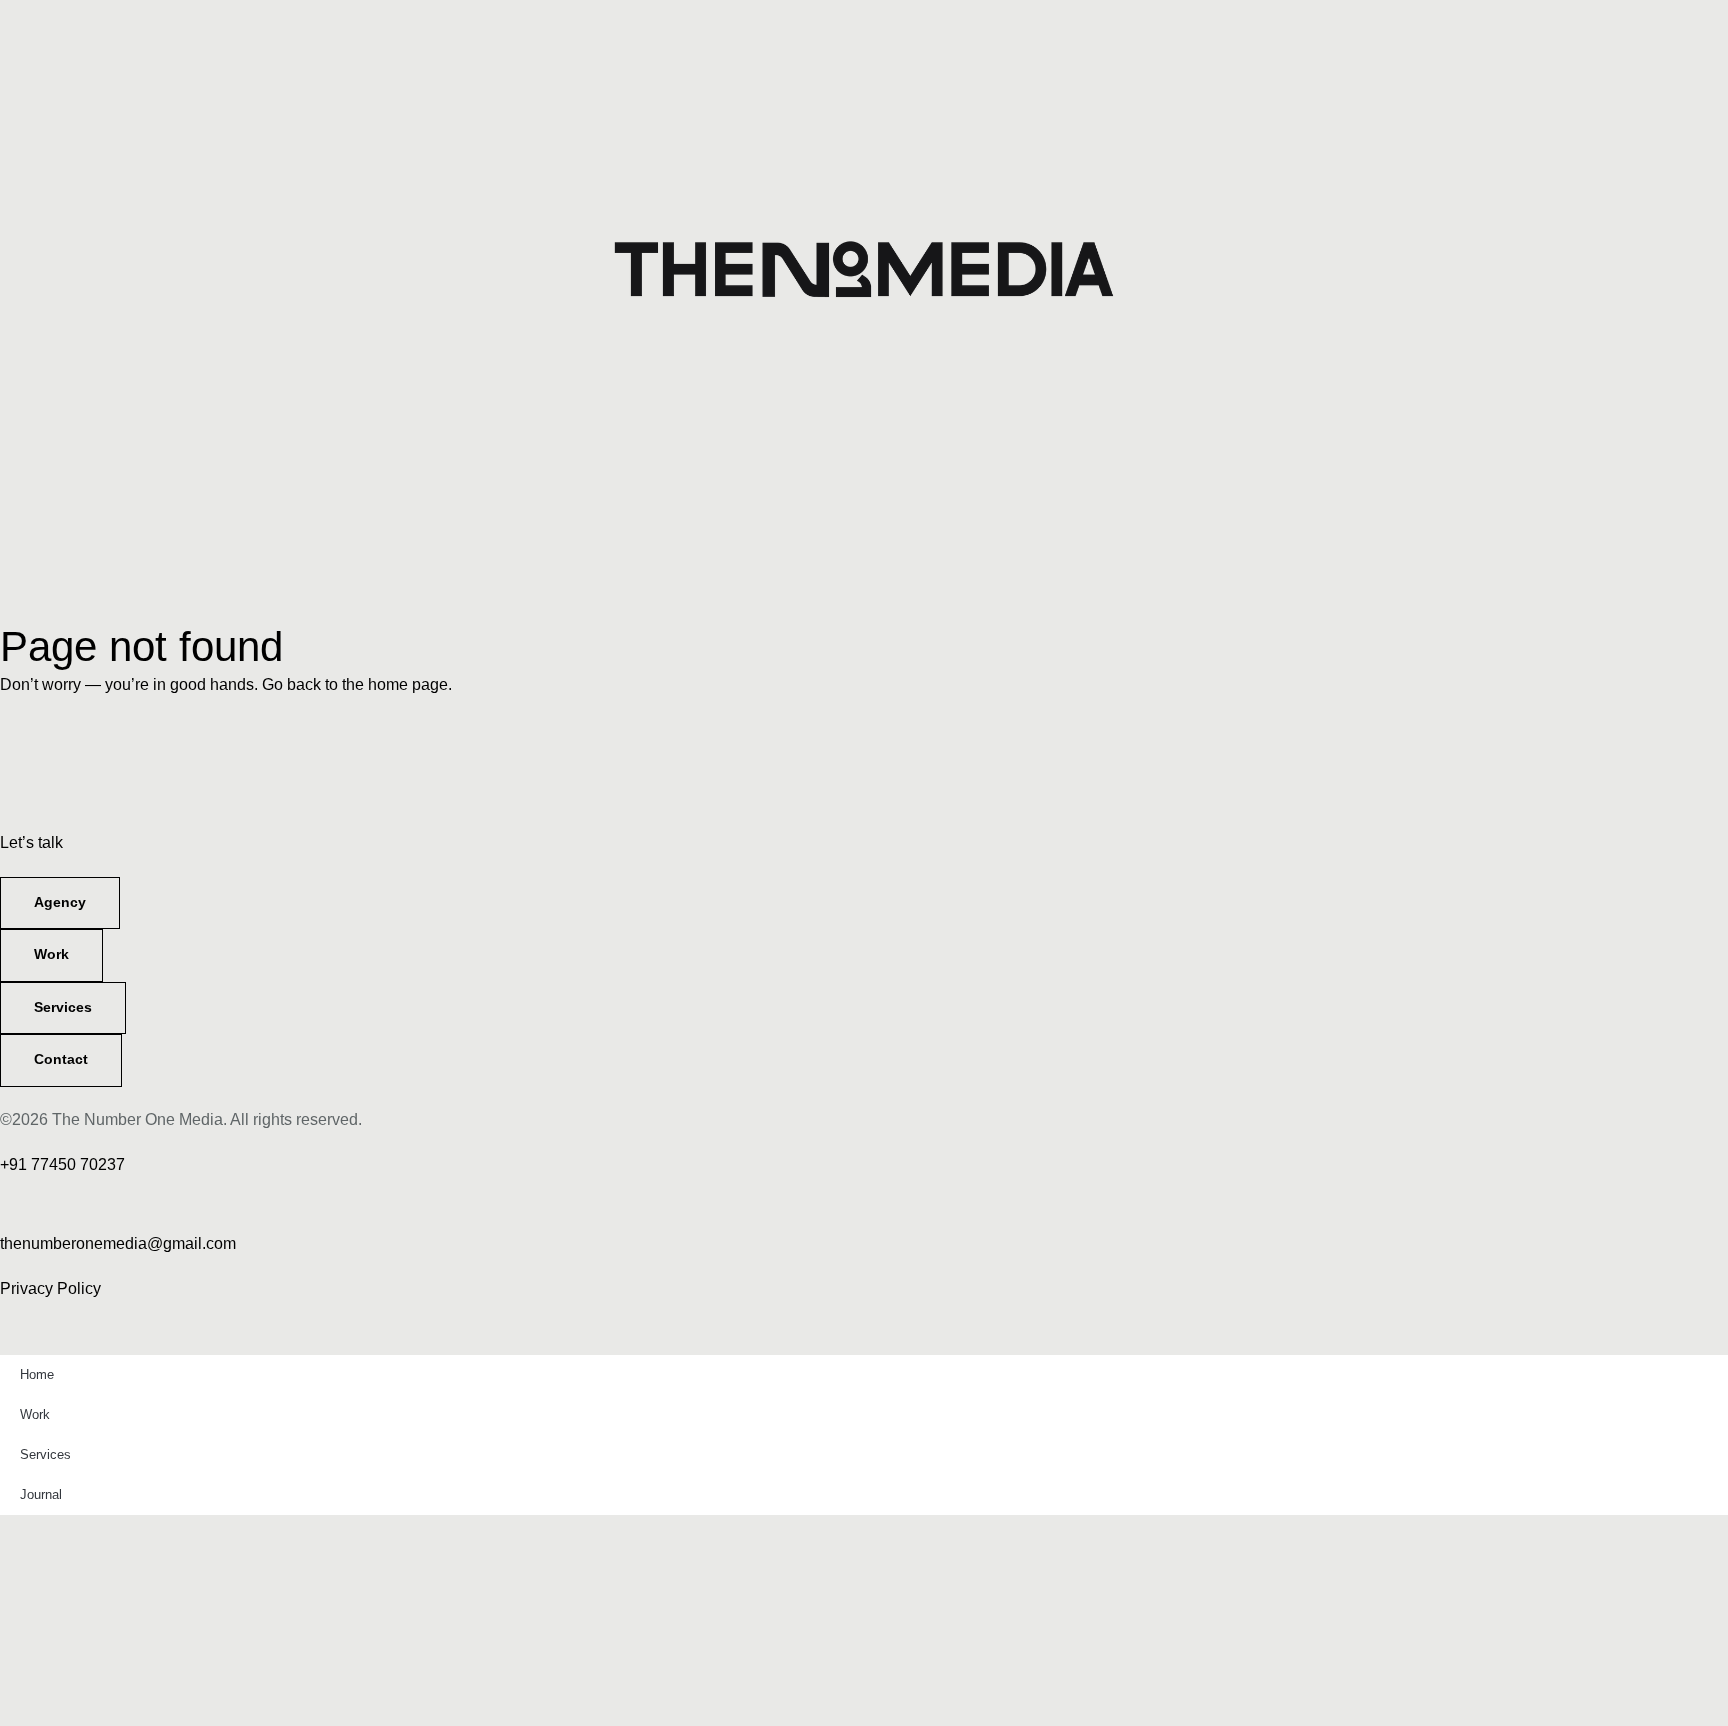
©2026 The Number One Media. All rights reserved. (181, 1119)
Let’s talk (31, 842)
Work (35, 1414)
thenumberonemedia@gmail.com (118, 1243)
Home (37, 1374)
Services (45, 1454)
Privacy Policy (50, 1288)
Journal (41, 1494)
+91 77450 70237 (62, 1164)
